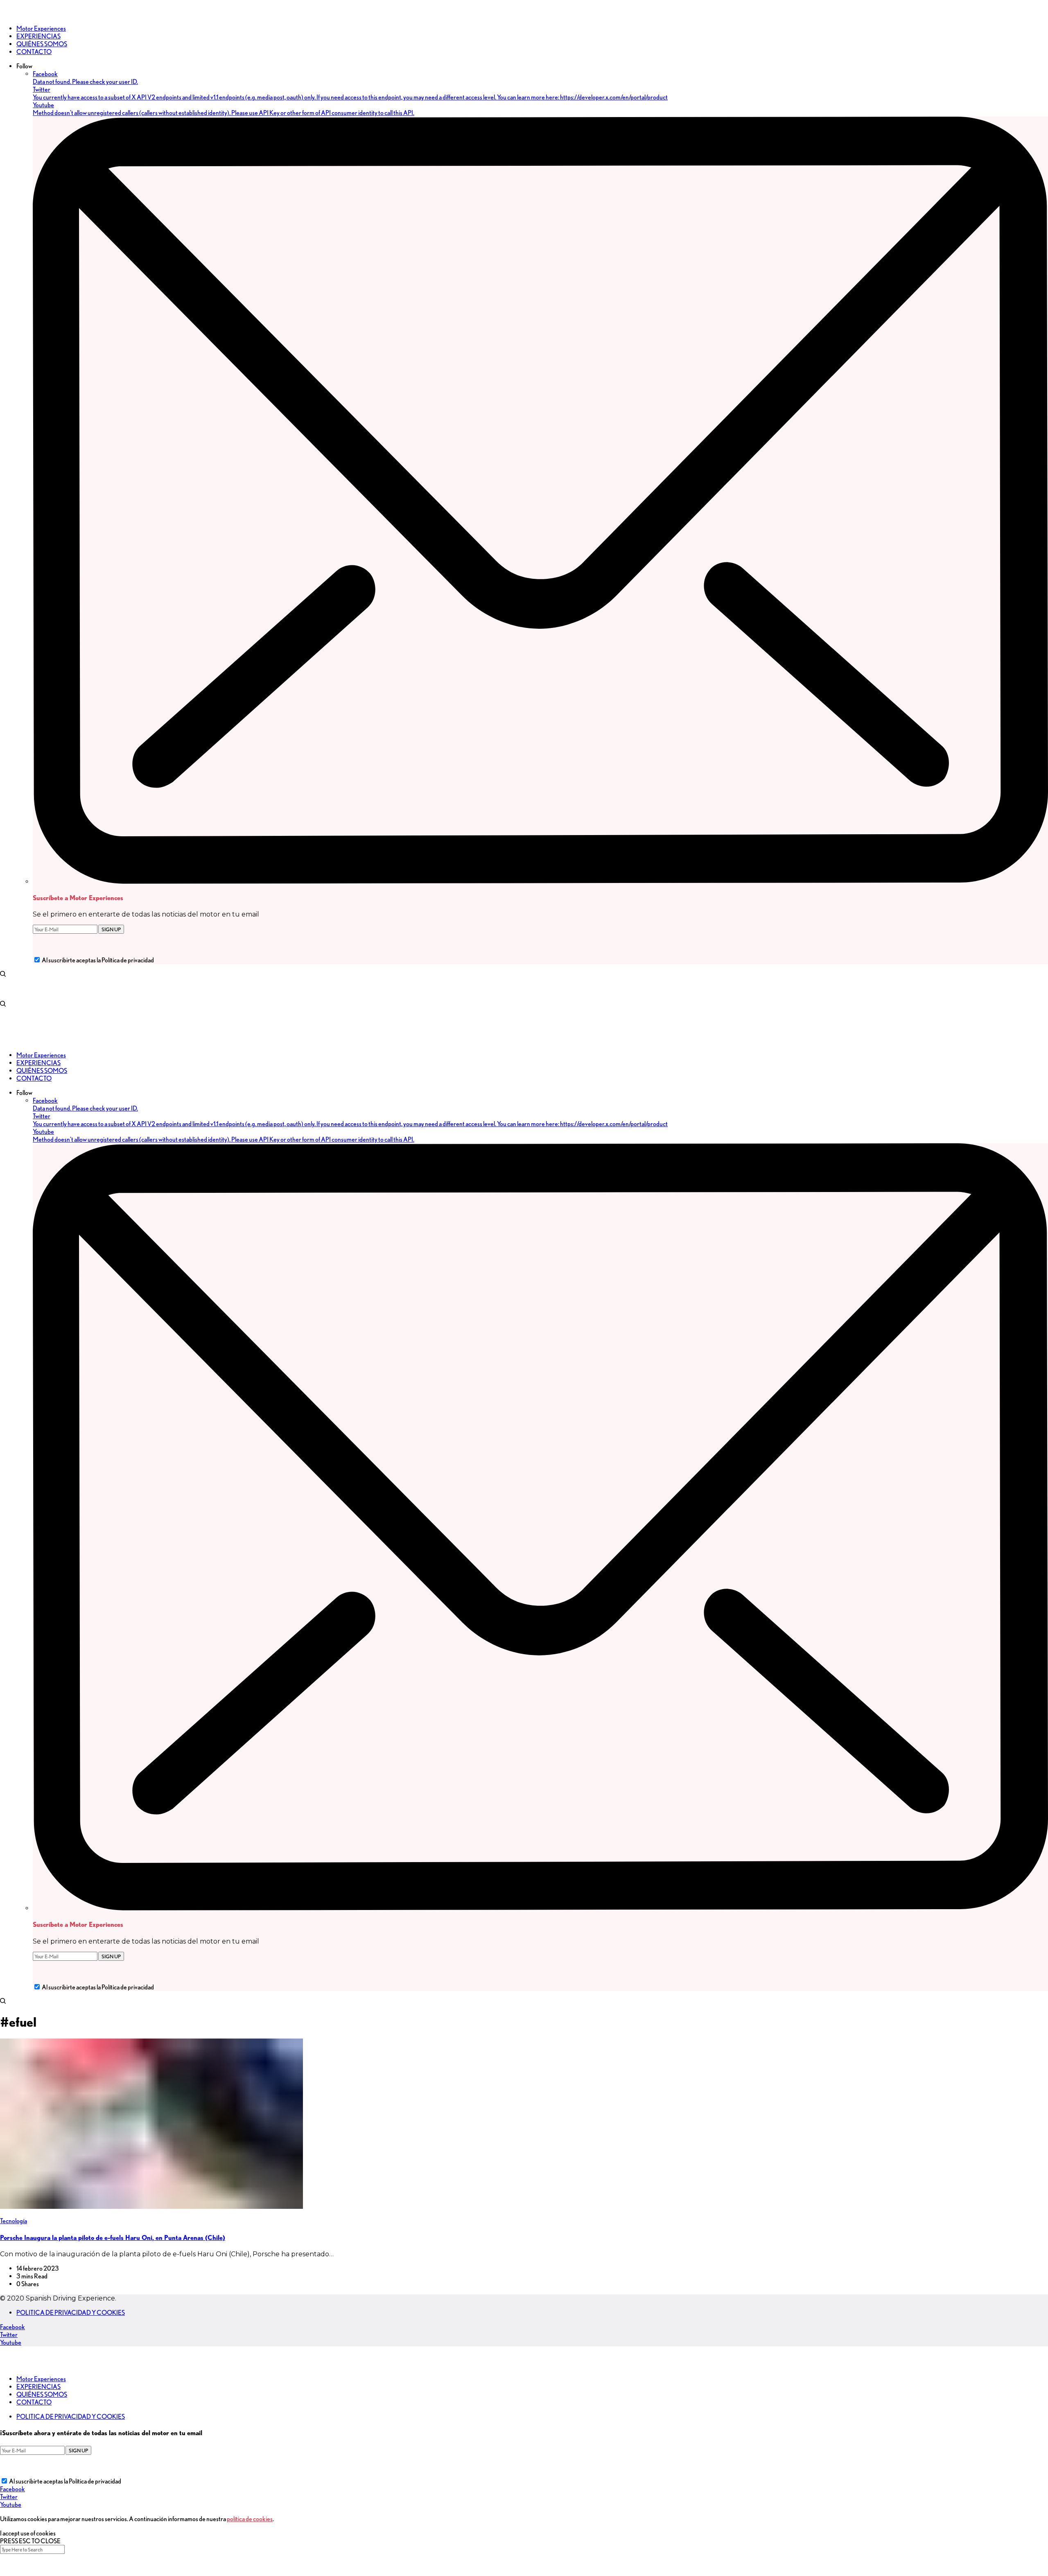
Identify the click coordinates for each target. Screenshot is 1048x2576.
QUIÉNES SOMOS (42, 2394)
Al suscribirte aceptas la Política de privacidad (98, 960)
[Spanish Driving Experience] (12, 14)
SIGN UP (111, 929)
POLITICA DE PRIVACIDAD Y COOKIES (71, 2313)
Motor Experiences (41, 2379)
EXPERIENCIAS (38, 2387)
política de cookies (250, 2519)
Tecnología (14, 2221)
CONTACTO (34, 2402)
